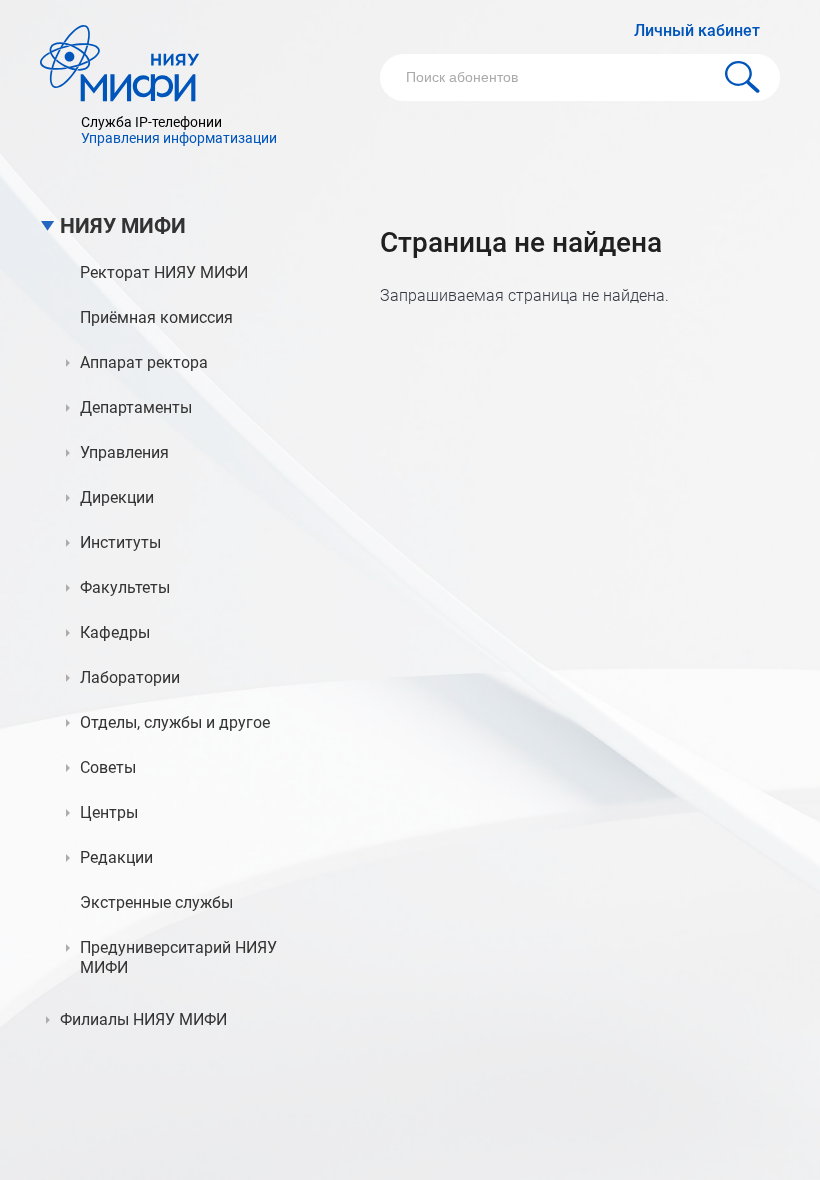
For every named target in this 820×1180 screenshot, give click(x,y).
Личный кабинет (697, 30)
